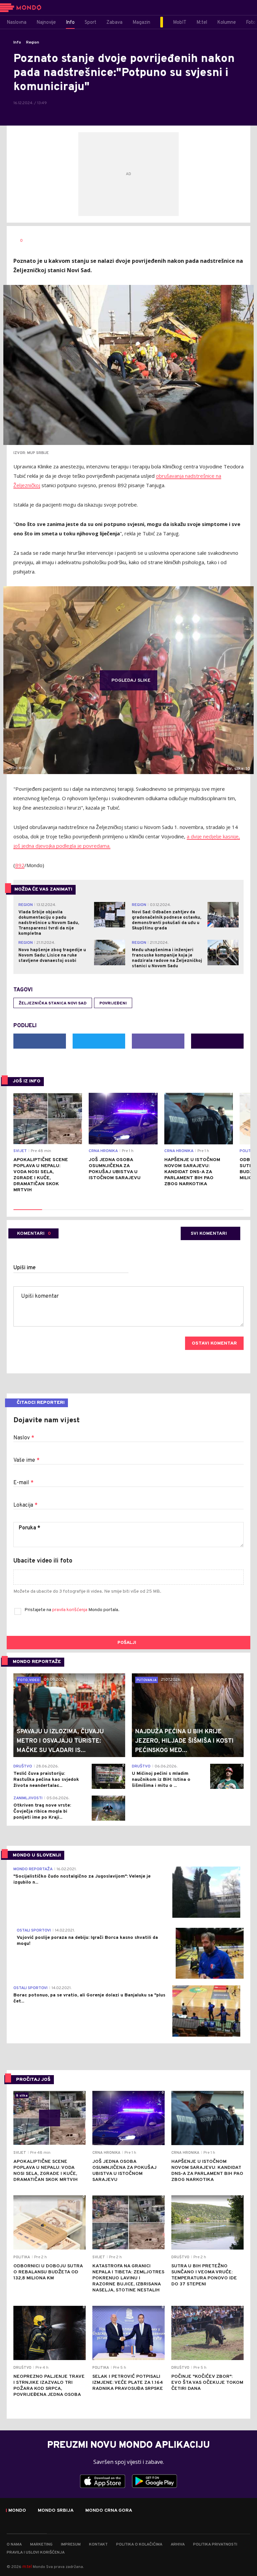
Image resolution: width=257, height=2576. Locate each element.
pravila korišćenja (70, 1610)
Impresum (71, 2545)
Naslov (24, 1438)
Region (33, 43)
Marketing (41, 2545)
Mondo (17, 2511)
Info (17, 43)
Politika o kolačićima (139, 2545)
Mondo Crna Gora (109, 2511)
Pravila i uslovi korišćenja (36, 2553)
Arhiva (178, 2545)
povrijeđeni (113, 1003)
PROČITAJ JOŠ (33, 2080)
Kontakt (98, 2545)
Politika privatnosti (215, 2545)
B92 (20, 865)
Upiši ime (25, 1268)
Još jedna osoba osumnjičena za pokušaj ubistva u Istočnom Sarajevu (115, 1169)
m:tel (27, 2566)
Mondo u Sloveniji (37, 1855)
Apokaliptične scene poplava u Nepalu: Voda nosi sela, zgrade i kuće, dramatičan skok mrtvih (41, 1175)
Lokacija (25, 1505)
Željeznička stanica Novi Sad (53, 1003)
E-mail (23, 1483)
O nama (14, 2545)
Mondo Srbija (56, 2511)
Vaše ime (26, 1460)
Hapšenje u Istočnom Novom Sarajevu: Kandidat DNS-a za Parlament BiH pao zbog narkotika (192, 1172)
